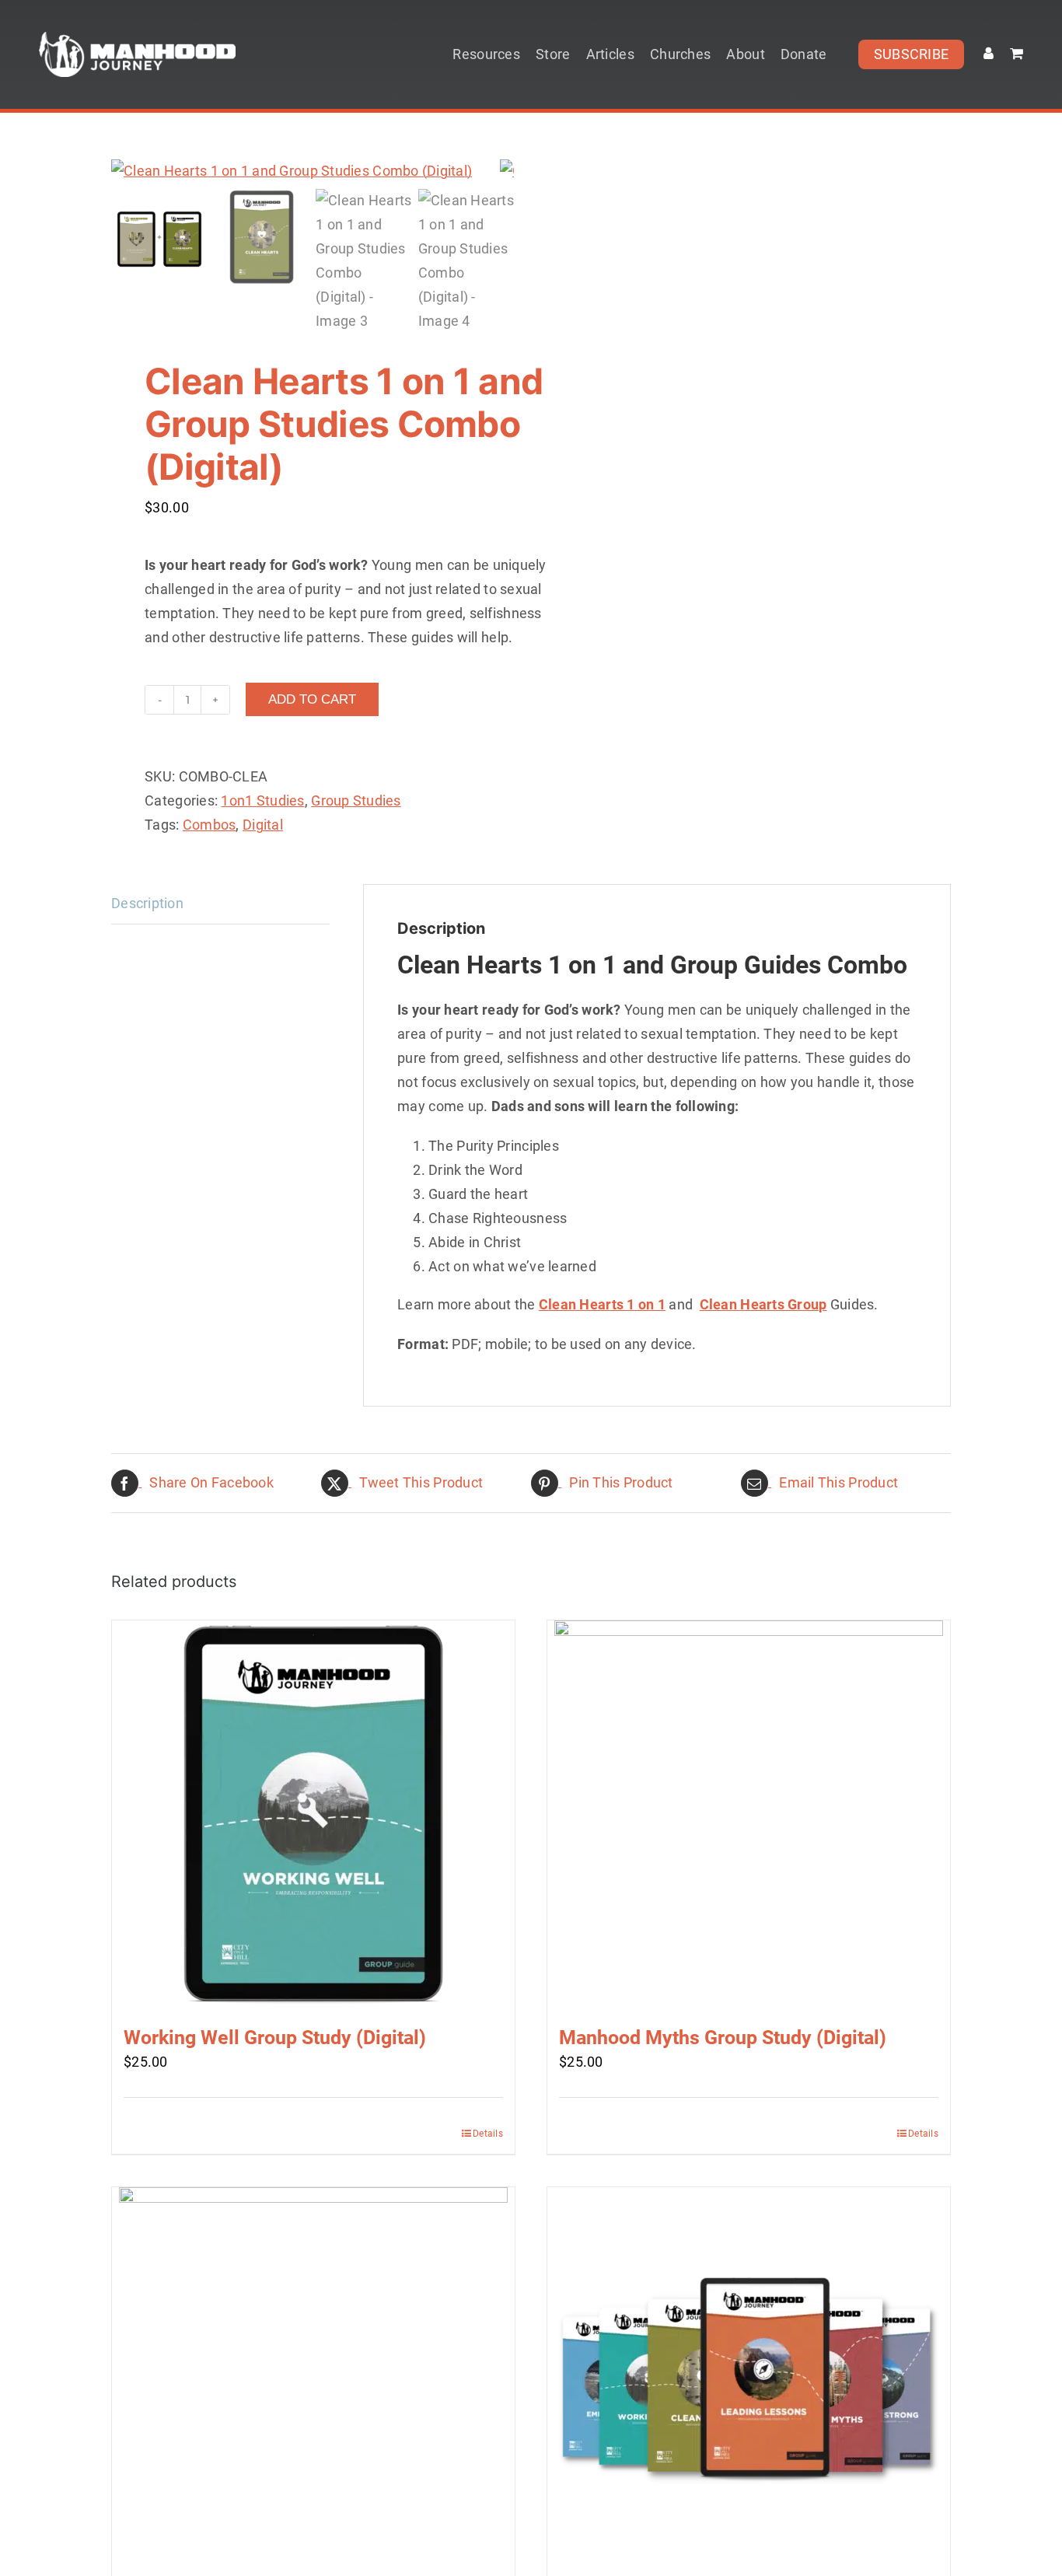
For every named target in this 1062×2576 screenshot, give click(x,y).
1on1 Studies (262, 800)
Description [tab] (147, 903)
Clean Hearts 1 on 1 (602, 1304)
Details (488, 2134)
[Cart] (1017, 54)
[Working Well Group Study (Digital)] (313, 1815)
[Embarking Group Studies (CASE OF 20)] (313, 2382)
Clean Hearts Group (763, 1304)
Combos (210, 825)
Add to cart (312, 699)
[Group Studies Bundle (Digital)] (749, 2382)
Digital (263, 825)
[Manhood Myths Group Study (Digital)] (749, 1815)
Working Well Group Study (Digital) (275, 2038)
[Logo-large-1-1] (137, 38)
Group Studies (356, 800)
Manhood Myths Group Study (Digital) (723, 2038)
